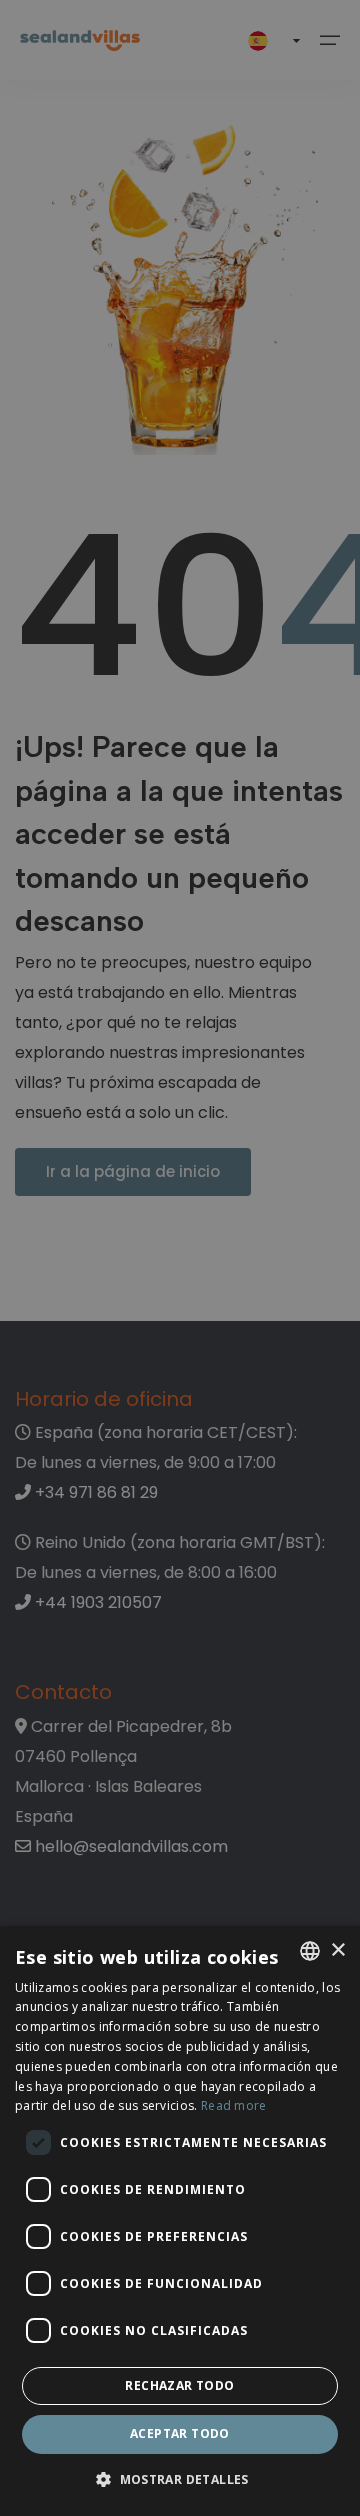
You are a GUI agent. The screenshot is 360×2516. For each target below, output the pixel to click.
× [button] (337, 1950)
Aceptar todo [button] (180, 2433)
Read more (234, 2105)
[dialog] (180, 2221)
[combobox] (310, 1951)
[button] (180, 2480)
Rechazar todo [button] (179, 2385)
